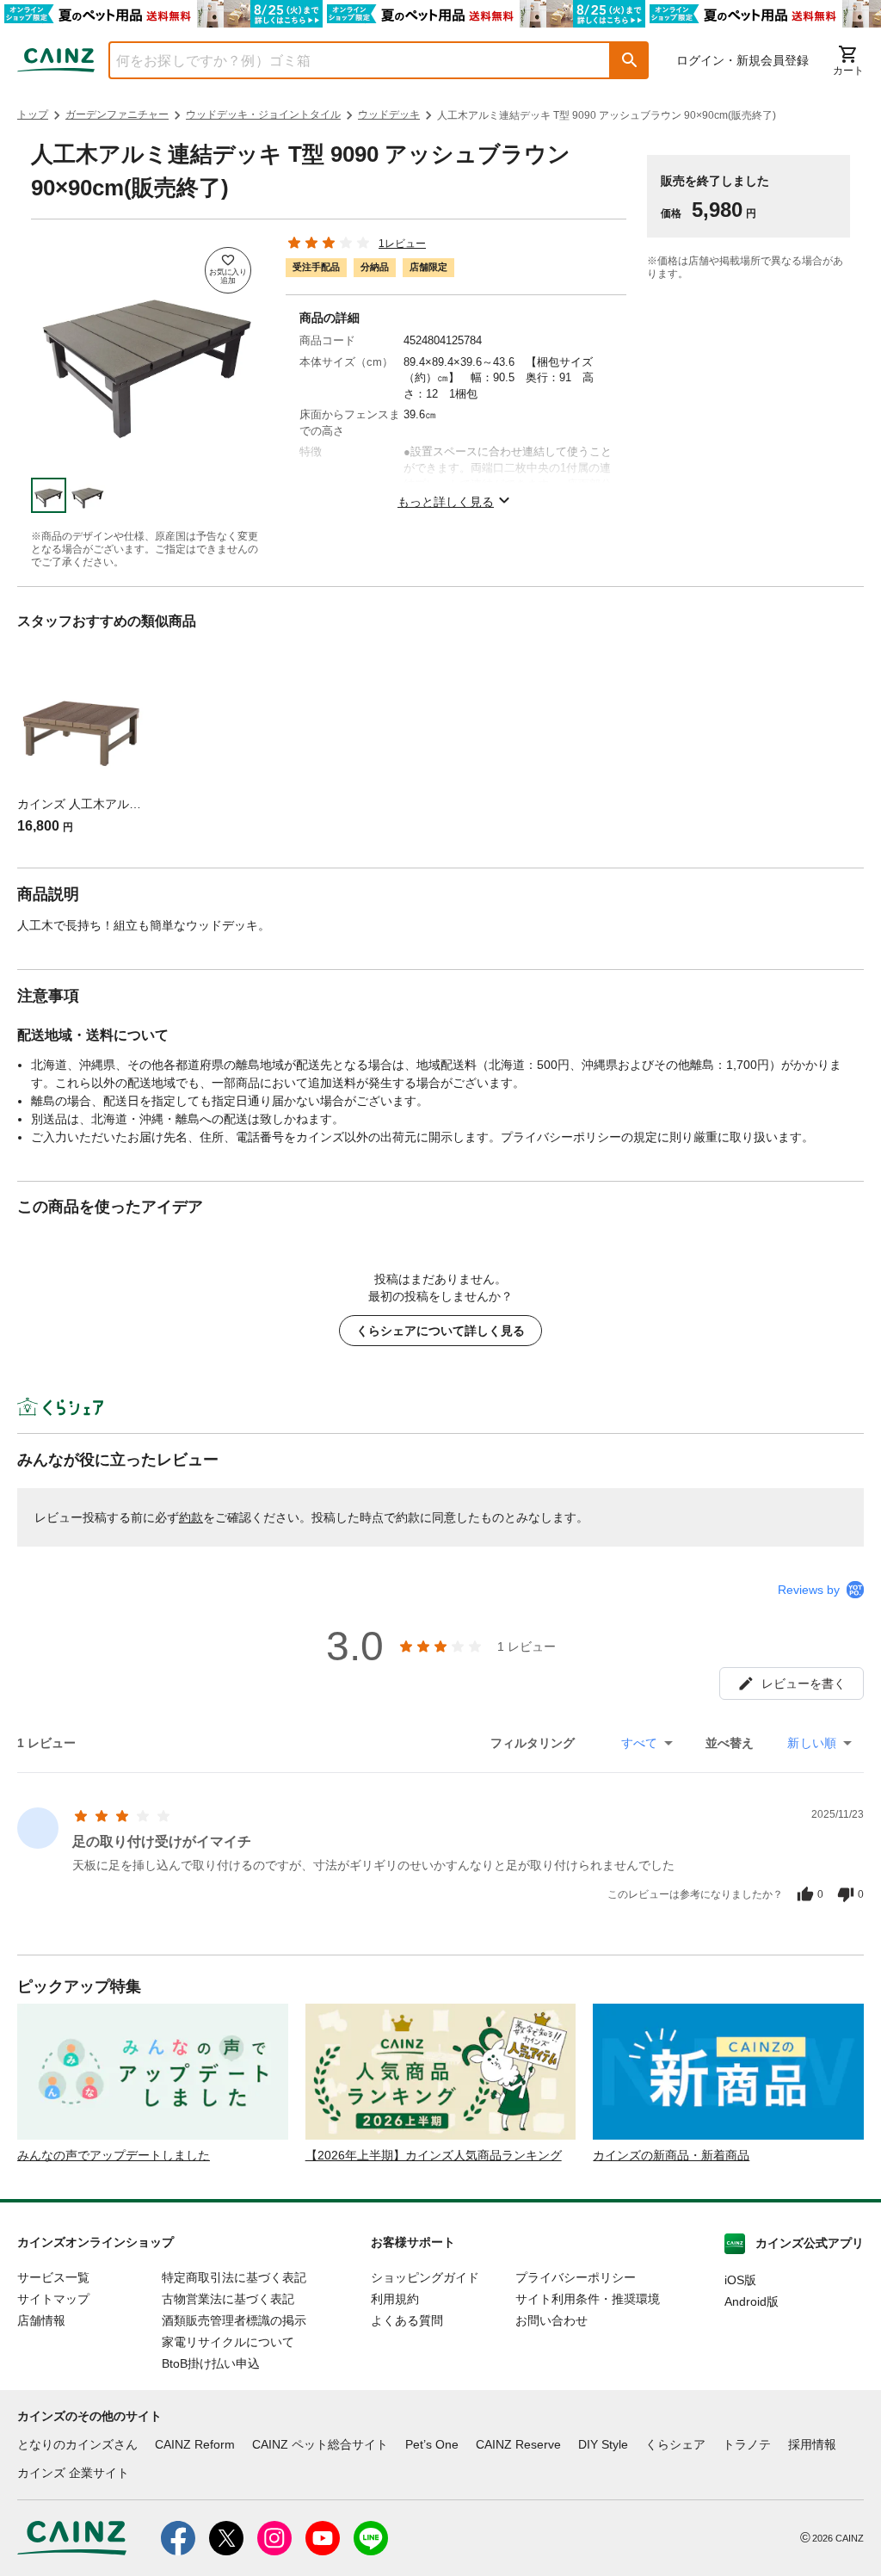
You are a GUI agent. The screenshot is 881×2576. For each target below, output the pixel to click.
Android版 (752, 2301)
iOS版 (740, 2280)
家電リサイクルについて (228, 2342)
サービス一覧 (53, 2277)
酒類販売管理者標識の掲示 (234, 2320)
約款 (191, 1517)
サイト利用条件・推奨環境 (588, 2299)
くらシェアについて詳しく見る (440, 1331)
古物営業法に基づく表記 (228, 2299)
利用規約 (395, 2299)
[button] (630, 60)
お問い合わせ (551, 2320)
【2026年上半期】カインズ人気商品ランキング (434, 2155)
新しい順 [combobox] (812, 1743)
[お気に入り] (228, 270)
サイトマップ (53, 2299)
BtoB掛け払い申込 (211, 2363)
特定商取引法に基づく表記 (234, 2277)
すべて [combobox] (639, 1743)
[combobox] (347, 60)
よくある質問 (407, 2320)
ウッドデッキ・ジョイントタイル (263, 114)
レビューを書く (804, 1683)
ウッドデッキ (389, 114)
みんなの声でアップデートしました (114, 2155)
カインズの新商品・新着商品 (671, 2155)
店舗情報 (41, 2320)
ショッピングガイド (425, 2277)
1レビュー (402, 244)
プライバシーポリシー (576, 2277)
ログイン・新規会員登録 (742, 60)
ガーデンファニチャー (117, 114)
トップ (33, 114)
